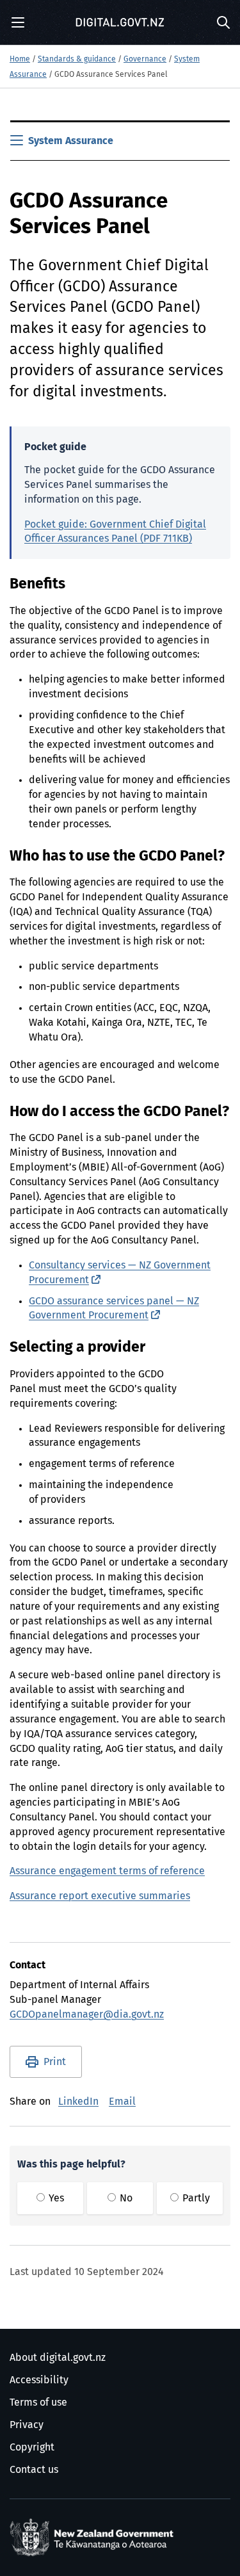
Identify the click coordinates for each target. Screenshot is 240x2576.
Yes (55, 2198)
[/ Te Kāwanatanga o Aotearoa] (94, 2538)
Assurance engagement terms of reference (107, 1871)
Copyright (32, 2447)
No (125, 2198)
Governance (145, 60)
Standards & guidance (77, 60)
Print (55, 2062)
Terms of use (38, 2402)
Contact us (34, 2470)
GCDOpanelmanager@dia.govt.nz (87, 2014)
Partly (195, 2198)
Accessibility (39, 2380)
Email (122, 2102)
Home (20, 60)
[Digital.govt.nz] (120, 22)
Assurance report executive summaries (100, 1896)
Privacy (27, 2425)
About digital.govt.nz (58, 2358)
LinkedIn (78, 2102)
